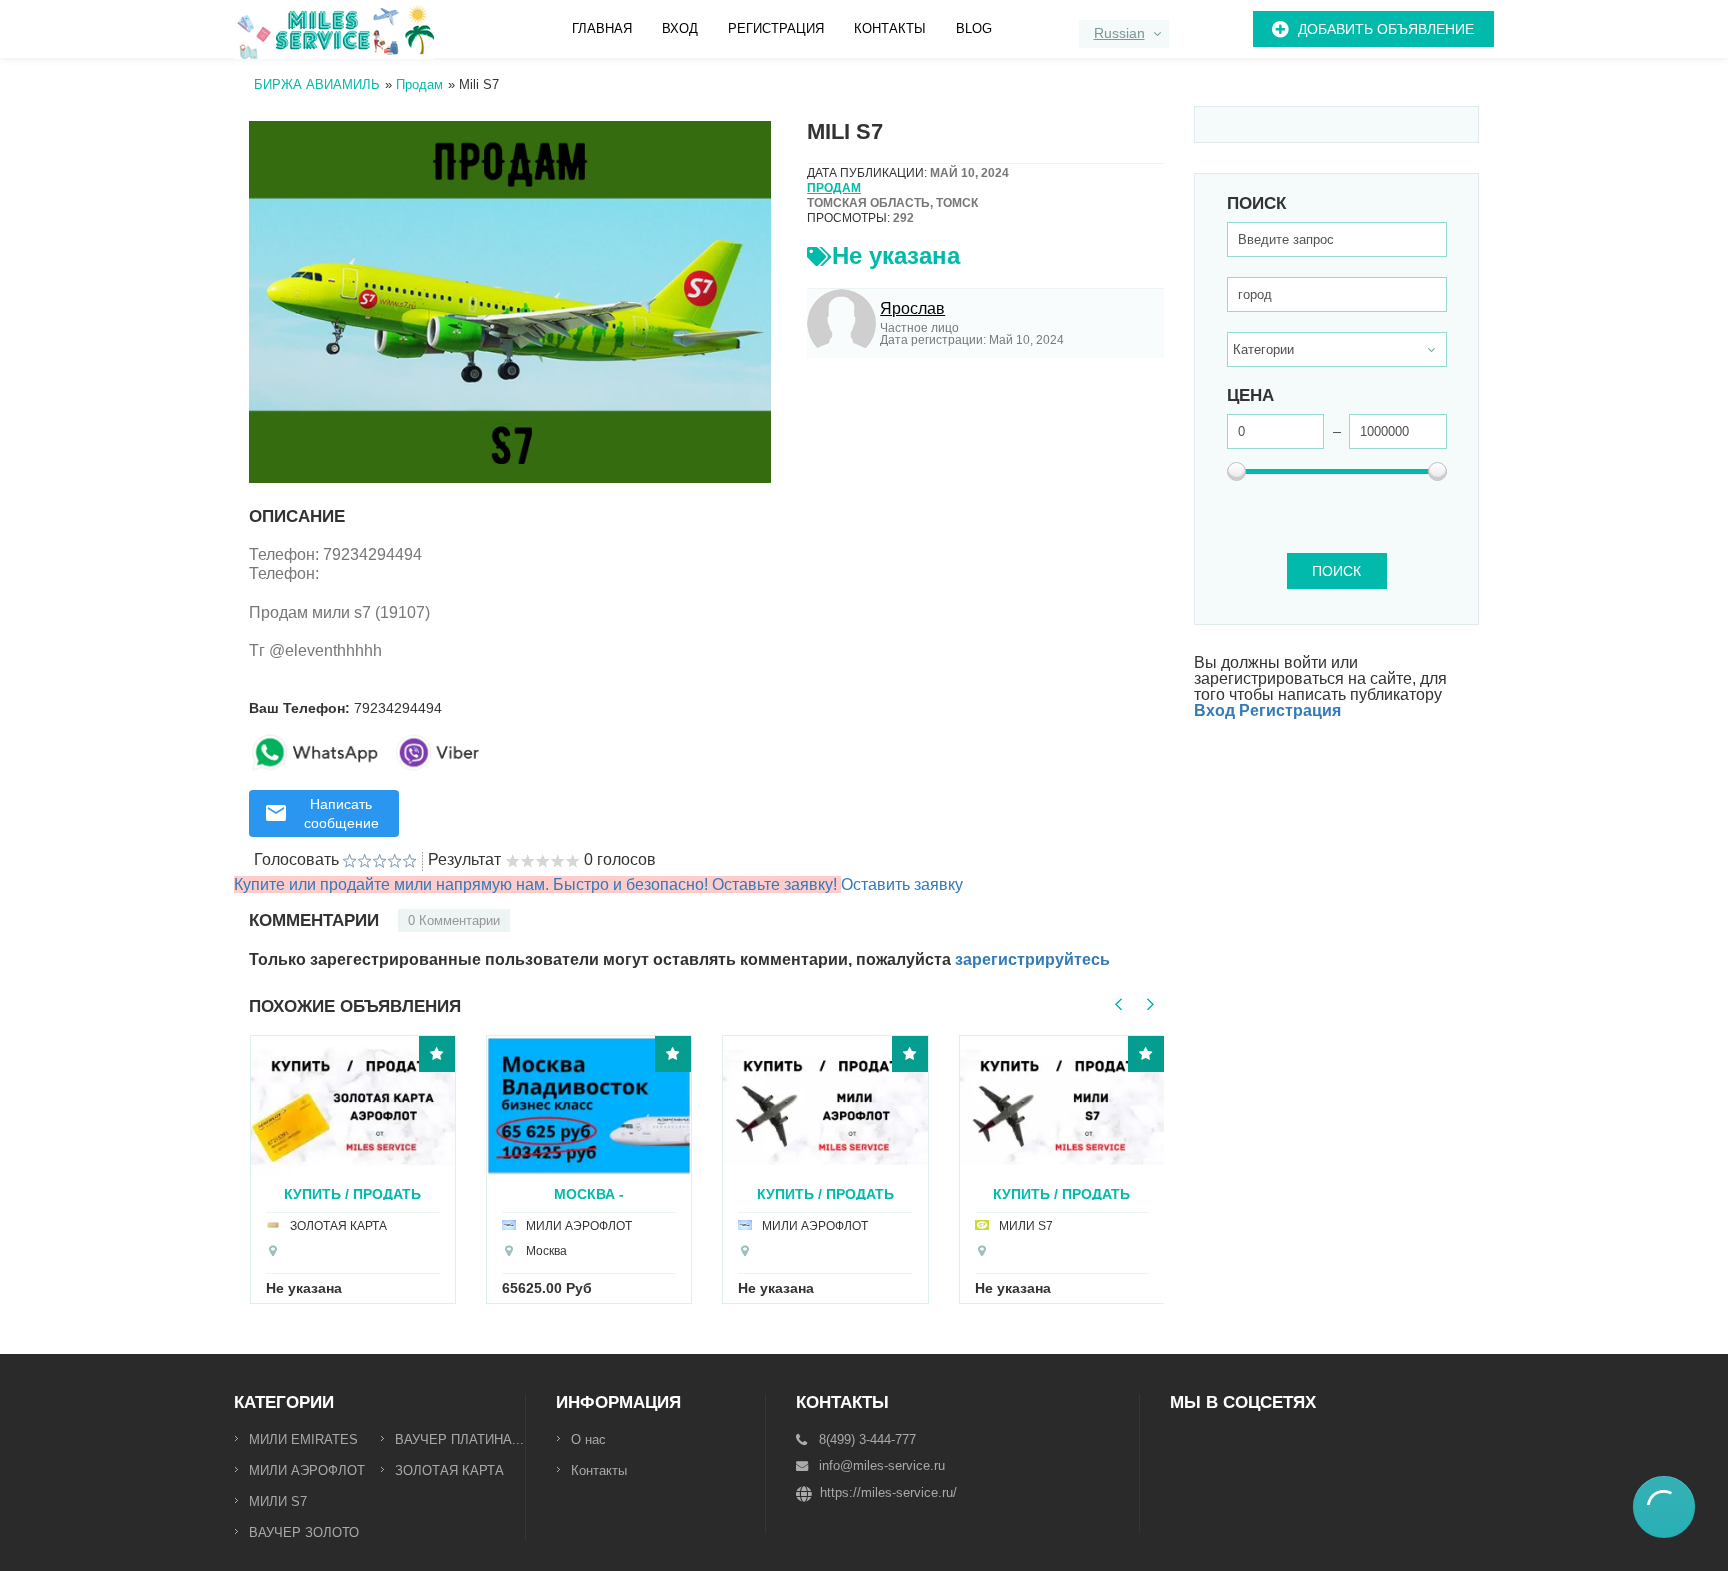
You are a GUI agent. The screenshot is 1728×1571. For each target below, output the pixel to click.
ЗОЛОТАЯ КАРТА (449, 1470)
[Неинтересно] (357, 861)
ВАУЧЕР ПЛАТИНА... (459, 1439)
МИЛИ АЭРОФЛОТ (307, 1470)
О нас (588, 1439)
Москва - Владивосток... (589, 1193)
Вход (680, 28)
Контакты (890, 28)
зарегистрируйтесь (1032, 959)
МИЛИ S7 (278, 1501)
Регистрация (776, 28)
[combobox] (1124, 34)
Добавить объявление (1386, 29)
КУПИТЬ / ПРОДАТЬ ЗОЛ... (352, 1193)
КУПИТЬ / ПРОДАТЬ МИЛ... (1061, 1193)
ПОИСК (1336, 571)
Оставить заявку (902, 884)
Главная (602, 28)
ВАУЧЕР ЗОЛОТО (304, 1532)
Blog (974, 28)
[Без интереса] (349, 861)
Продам (834, 188)
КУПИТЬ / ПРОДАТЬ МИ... (825, 1193)
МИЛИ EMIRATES (303, 1439)
